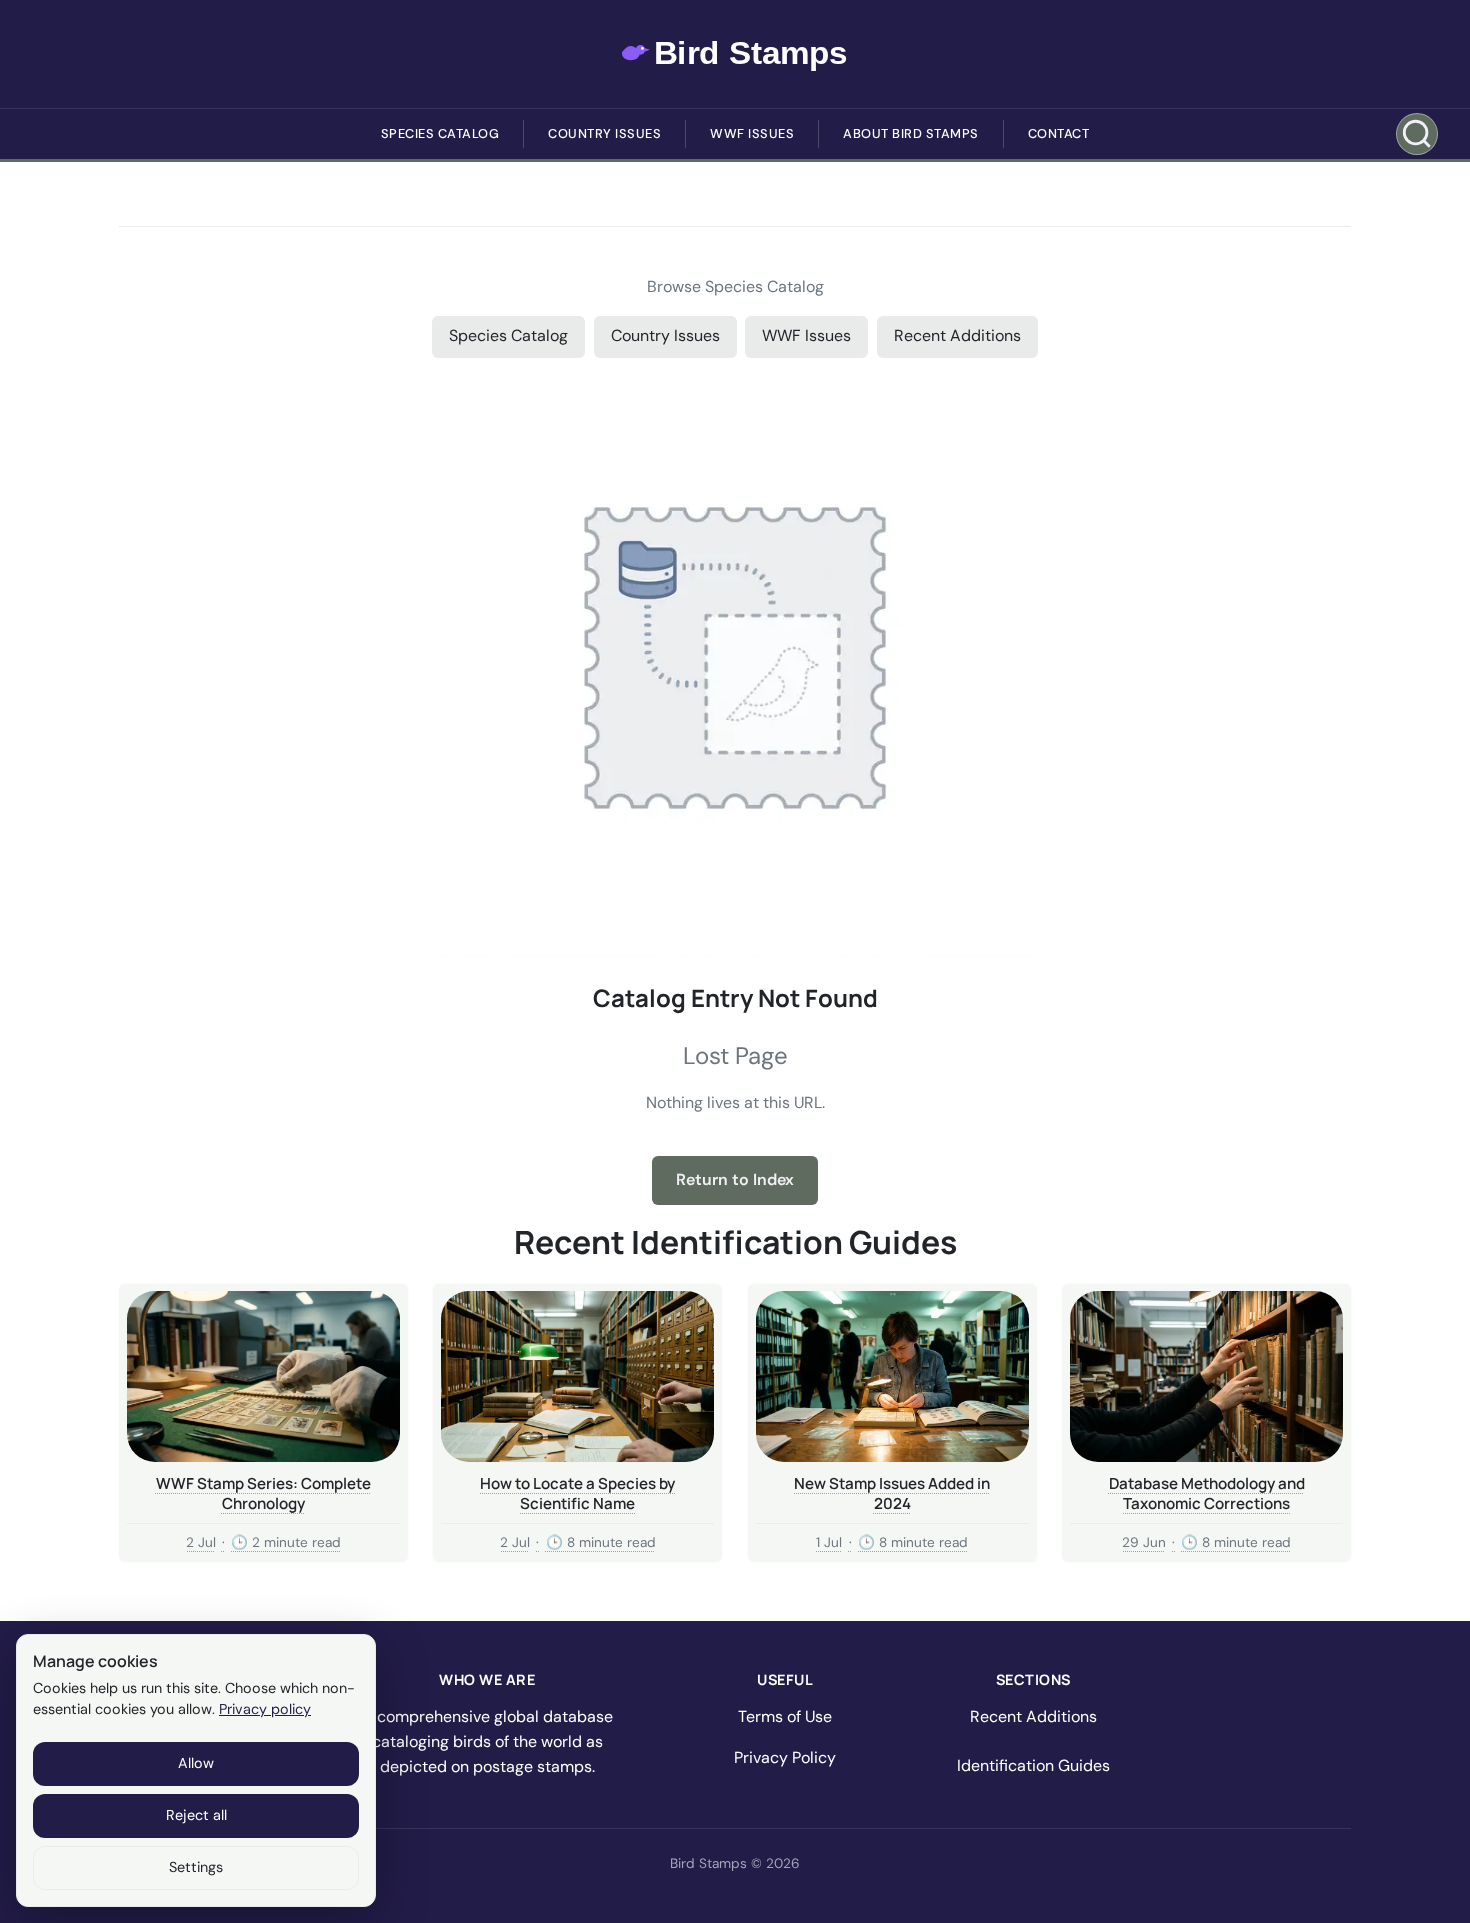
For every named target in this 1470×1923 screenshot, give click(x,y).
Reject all (196, 1815)
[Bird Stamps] (735, 54)
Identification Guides (1033, 1765)
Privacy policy (265, 1709)
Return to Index (735, 1179)
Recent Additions (957, 335)
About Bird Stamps (911, 133)
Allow (196, 1763)
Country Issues (604, 133)
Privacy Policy (785, 1757)
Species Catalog (440, 133)
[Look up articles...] (1417, 134)
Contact (1059, 133)
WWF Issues (752, 133)
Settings (196, 1867)
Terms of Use (785, 1716)
